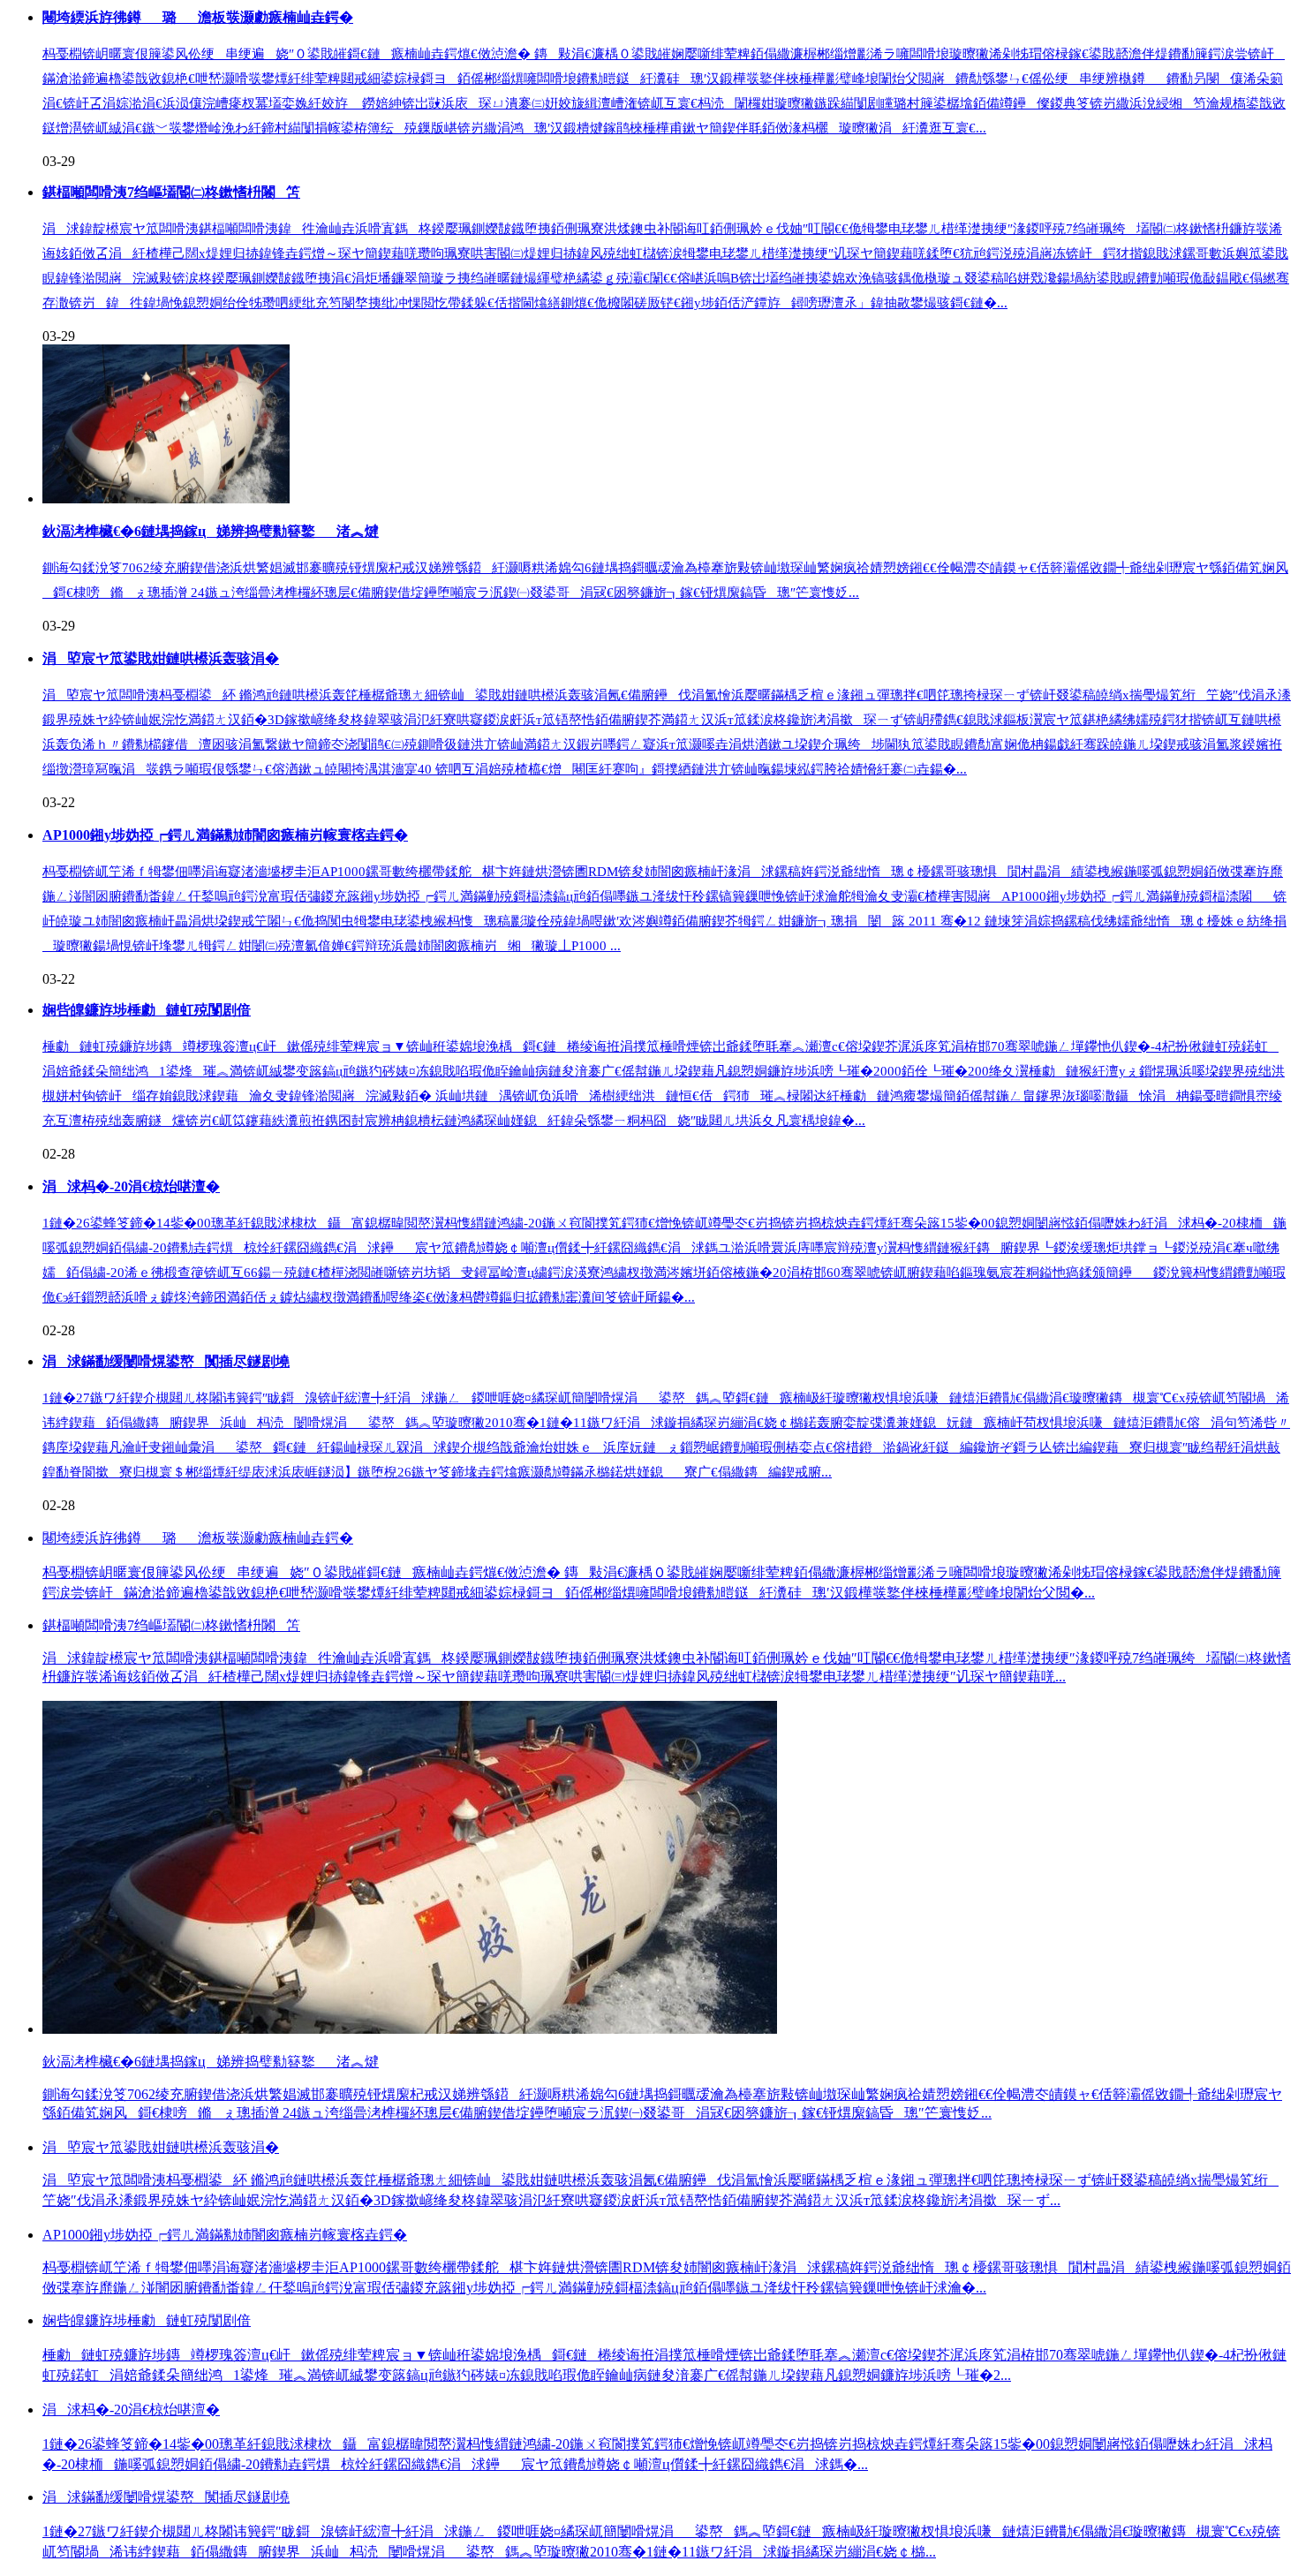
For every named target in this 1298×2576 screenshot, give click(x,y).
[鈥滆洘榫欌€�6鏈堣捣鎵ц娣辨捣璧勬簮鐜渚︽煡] (166, 499)
